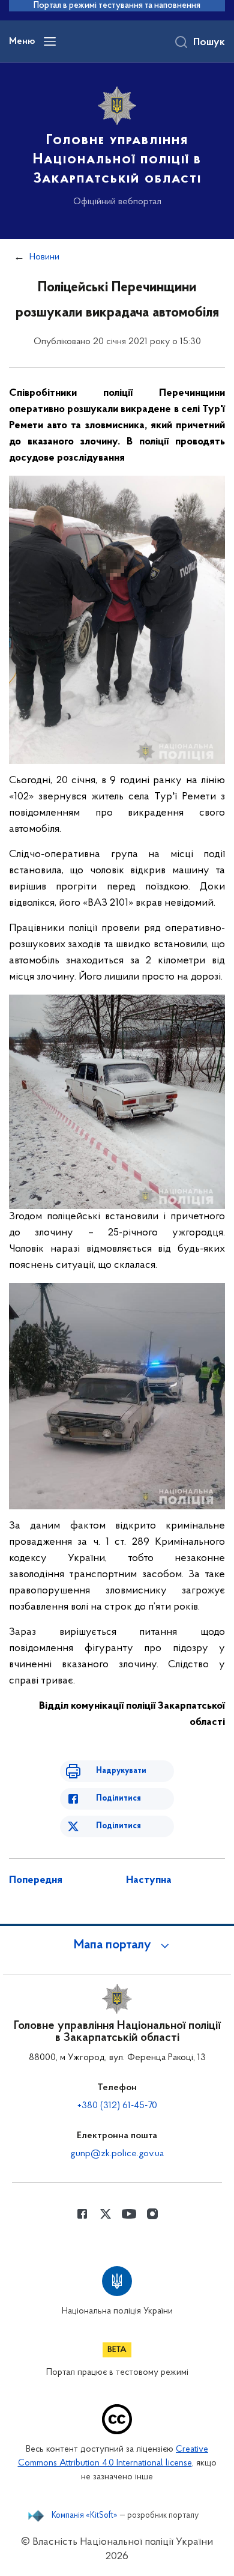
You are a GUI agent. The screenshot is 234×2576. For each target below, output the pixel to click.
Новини (44, 257)
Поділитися (118, 1799)
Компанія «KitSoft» (85, 2516)
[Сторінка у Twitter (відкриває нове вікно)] (106, 2214)
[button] (117, 1945)
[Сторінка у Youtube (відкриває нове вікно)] (129, 2214)
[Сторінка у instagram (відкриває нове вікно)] (152, 2214)
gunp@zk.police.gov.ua (117, 2154)
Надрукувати (121, 1771)
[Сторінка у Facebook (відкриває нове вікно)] (82, 2214)
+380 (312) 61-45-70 (117, 2106)
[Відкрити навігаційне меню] (50, 41)
